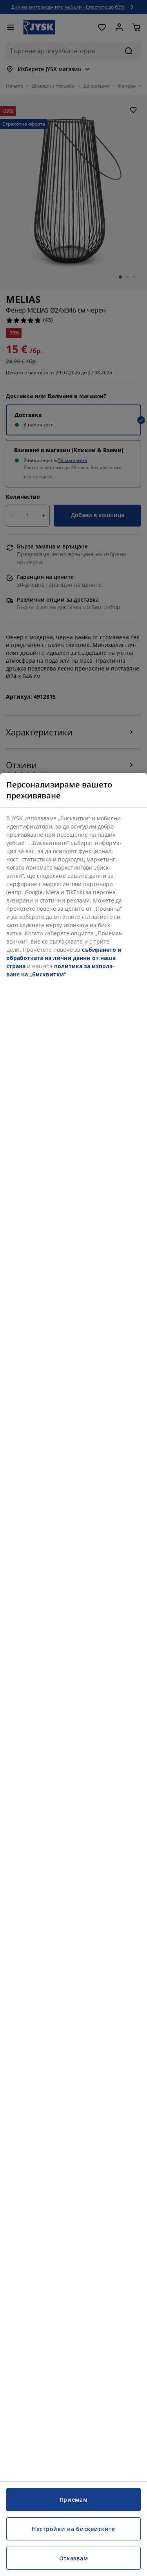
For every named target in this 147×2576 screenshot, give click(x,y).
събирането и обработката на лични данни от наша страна (64, 958)
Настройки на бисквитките (73, 2529)
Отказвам (74, 2558)
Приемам (74, 2500)
